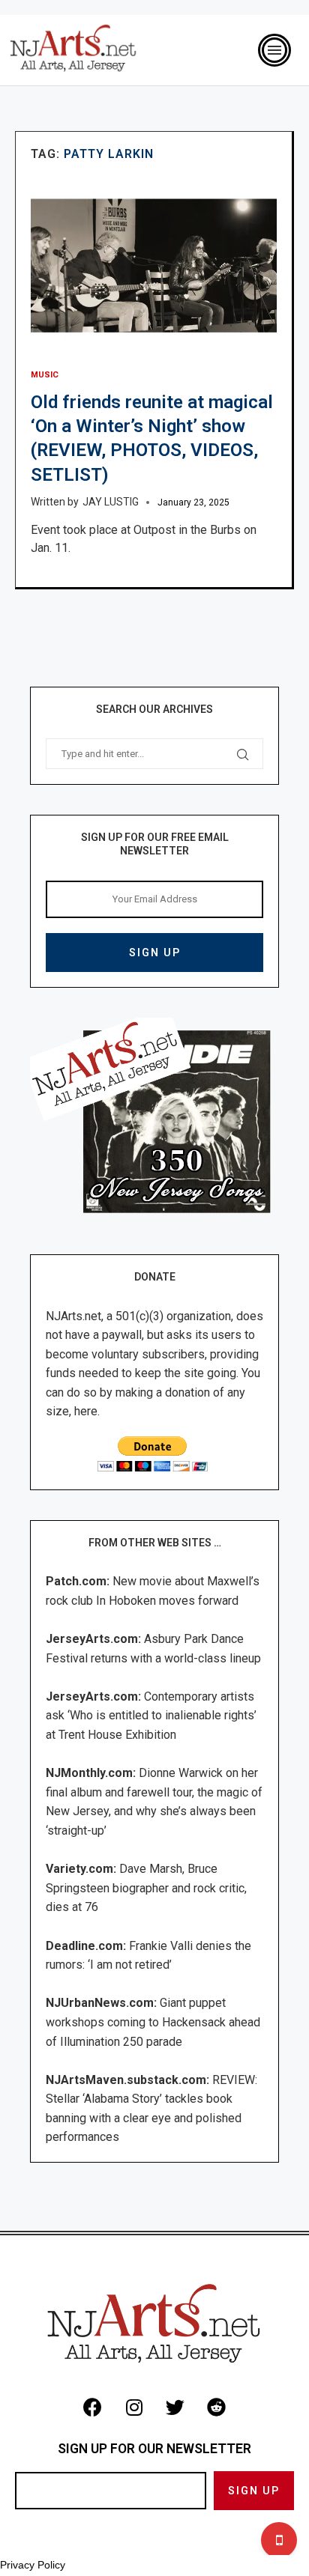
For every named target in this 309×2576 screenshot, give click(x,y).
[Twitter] (175, 2408)
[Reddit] (217, 2408)
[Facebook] (93, 2408)
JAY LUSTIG (111, 502)
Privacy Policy (33, 2565)
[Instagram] (134, 2408)
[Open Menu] (274, 50)
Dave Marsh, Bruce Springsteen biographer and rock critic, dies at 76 (146, 1888)
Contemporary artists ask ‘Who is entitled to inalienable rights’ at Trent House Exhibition (151, 1716)
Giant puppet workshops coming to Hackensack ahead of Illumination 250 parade (153, 2022)
